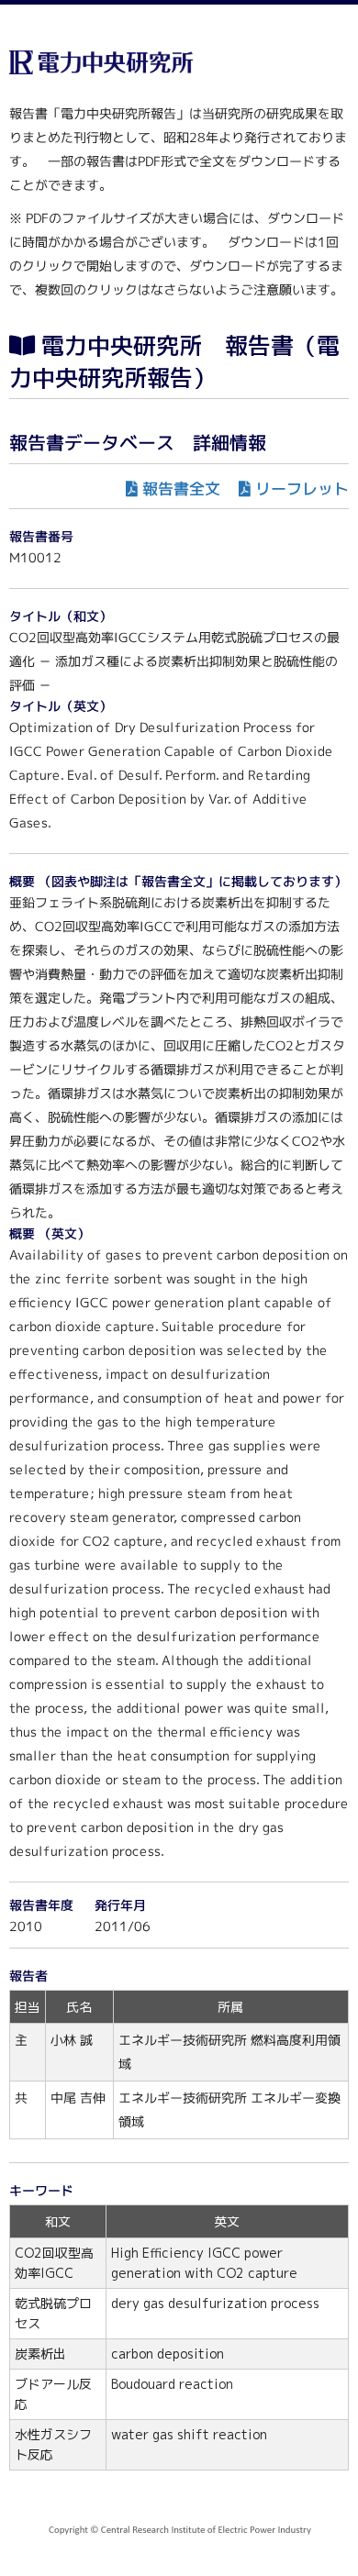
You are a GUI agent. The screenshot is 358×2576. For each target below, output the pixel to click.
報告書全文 (181, 489)
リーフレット (302, 489)
